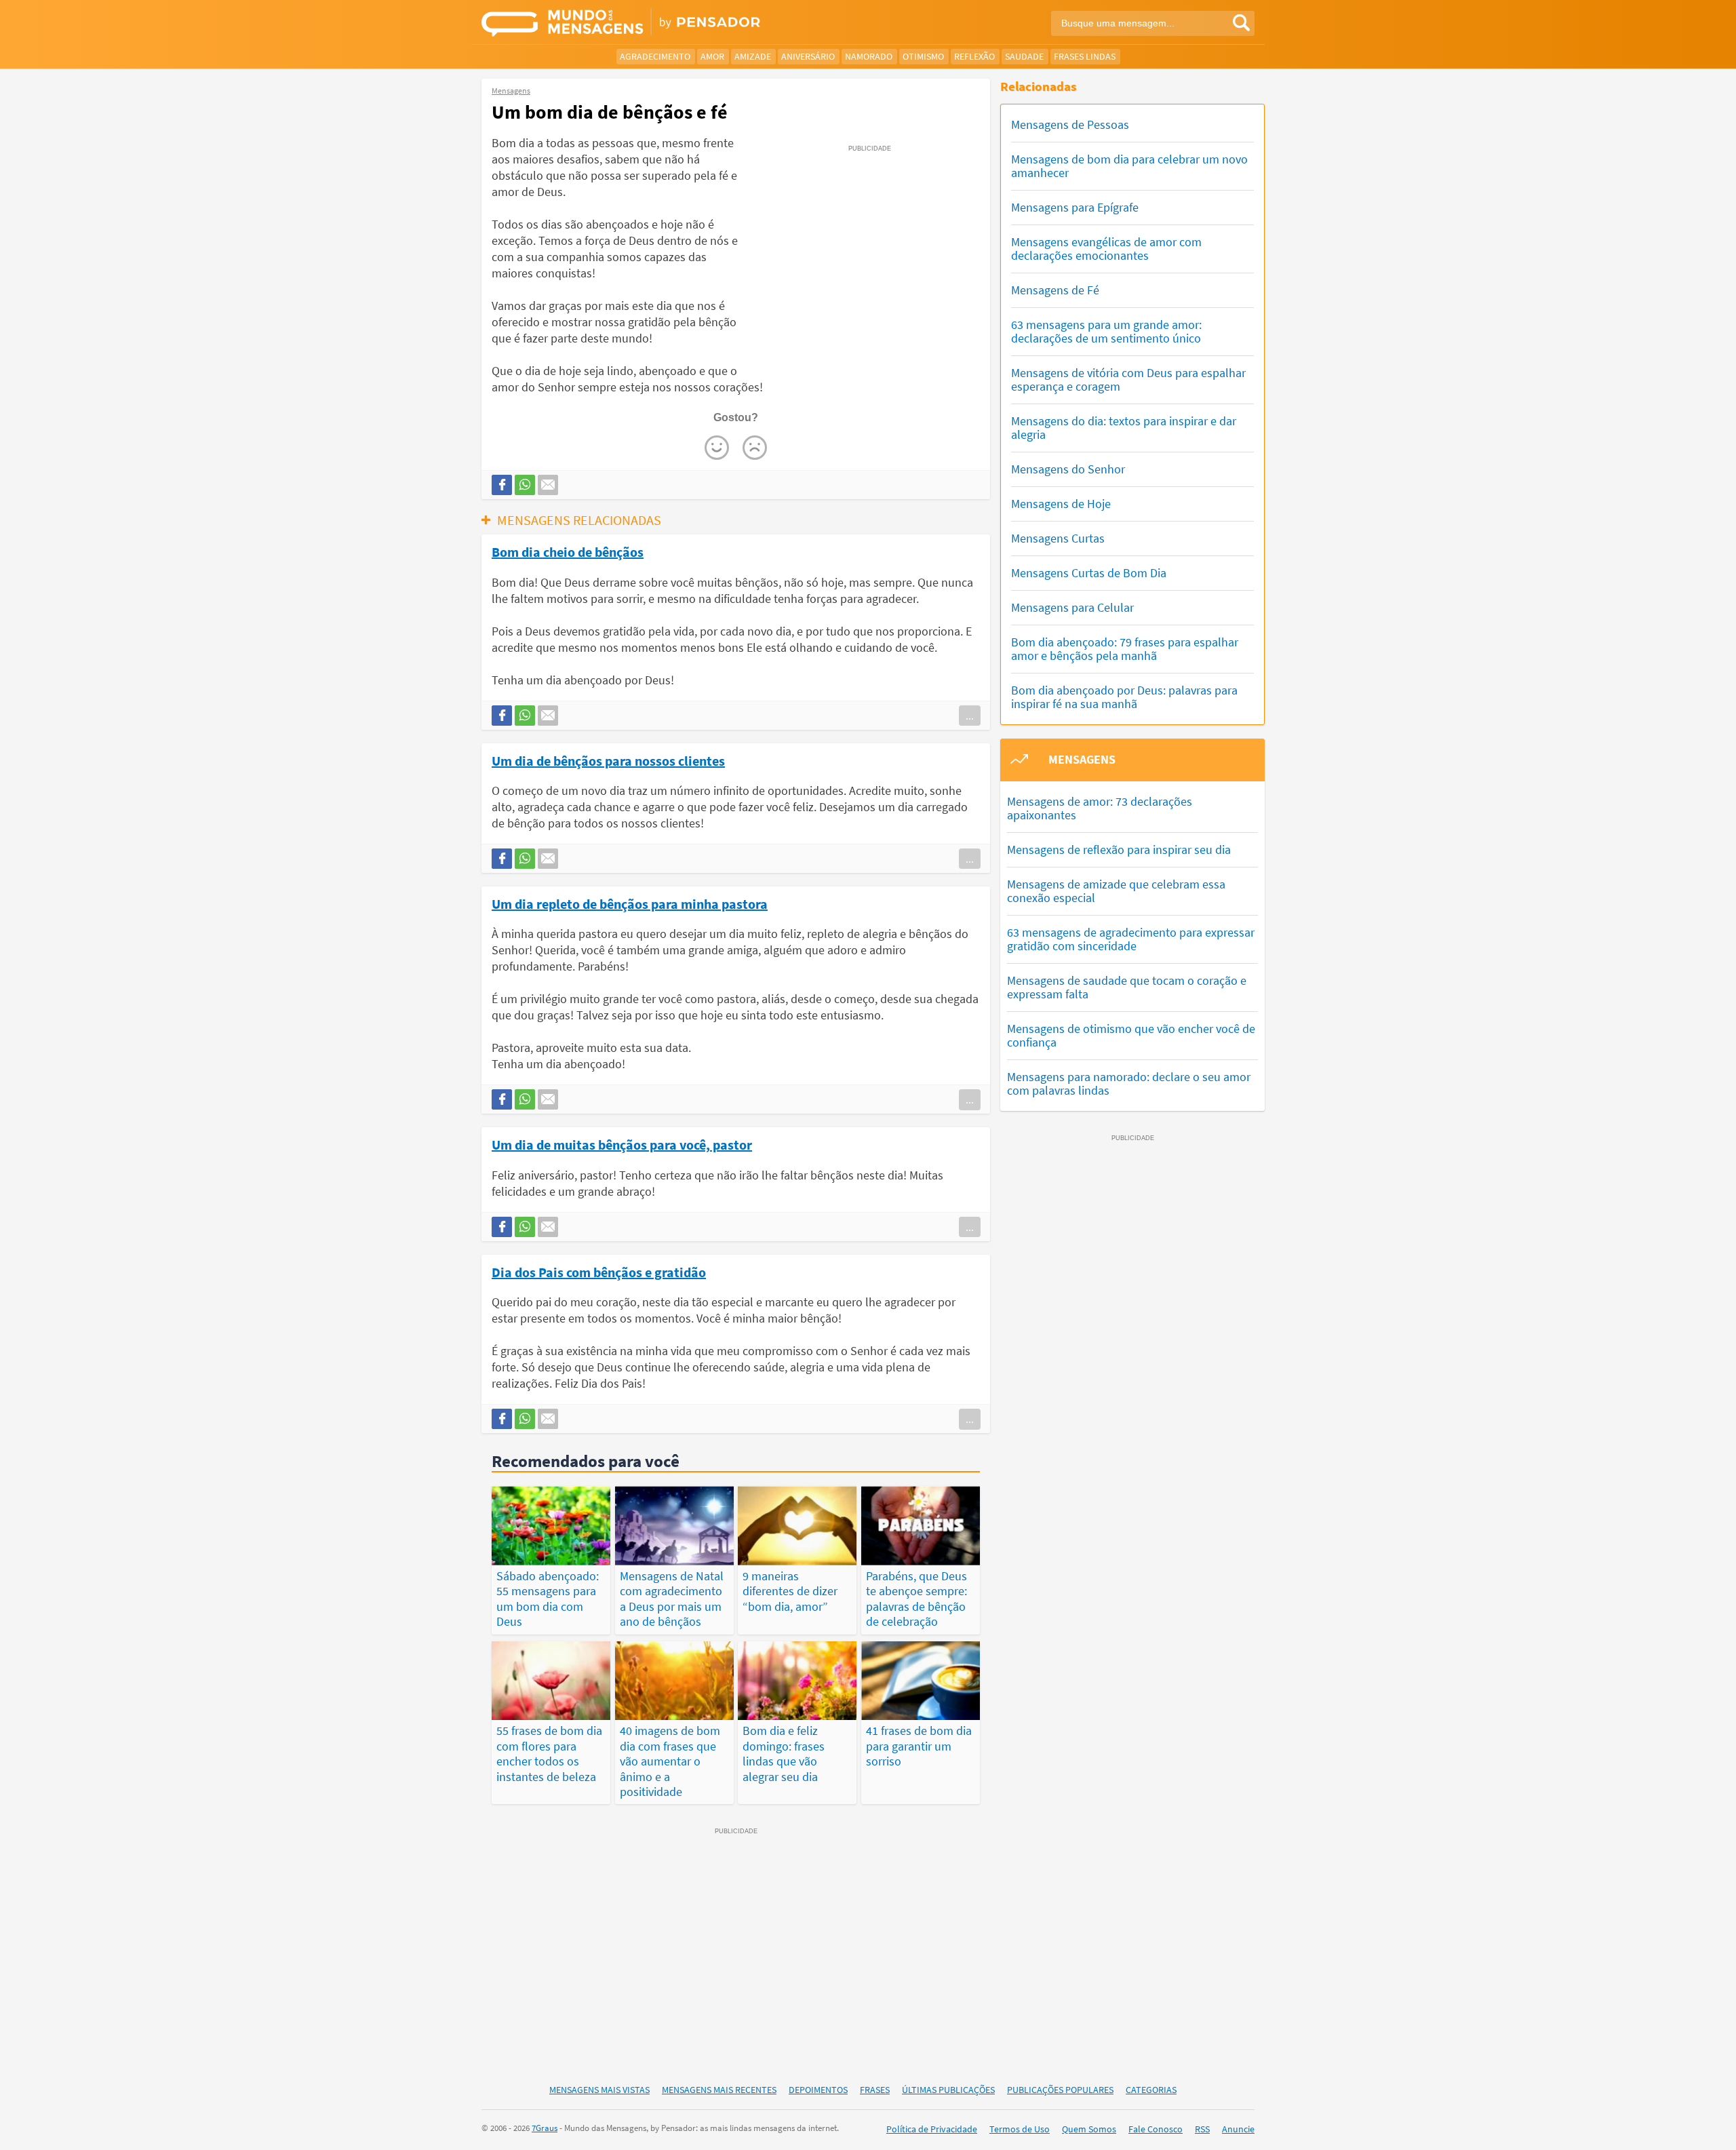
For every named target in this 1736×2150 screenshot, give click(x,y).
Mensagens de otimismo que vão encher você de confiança (1131, 1035)
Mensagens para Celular (1072, 607)
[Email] (548, 485)
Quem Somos (1089, 2129)
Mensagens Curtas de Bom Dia (1089, 573)
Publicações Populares (1060, 2090)
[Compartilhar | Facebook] (502, 485)
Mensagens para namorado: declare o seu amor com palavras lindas (1129, 1083)
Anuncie (1238, 2129)
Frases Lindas (1085, 56)
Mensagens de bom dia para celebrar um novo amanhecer (1129, 166)
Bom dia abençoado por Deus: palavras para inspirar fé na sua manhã (1124, 697)
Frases (875, 2090)
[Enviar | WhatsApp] (525, 485)
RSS (1202, 2129)
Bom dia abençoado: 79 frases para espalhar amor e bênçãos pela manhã (1125, 649)
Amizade (753, 56)
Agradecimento (655, 56)
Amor (712, 56)
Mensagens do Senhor (1068, 469)
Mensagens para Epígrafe (1075, 207)
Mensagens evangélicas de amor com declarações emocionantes (1106, 249)
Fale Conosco (1156, 2129)
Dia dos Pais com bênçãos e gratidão (599, 1272)
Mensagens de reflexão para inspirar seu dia (1119, 849)
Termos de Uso (1020, 2129)
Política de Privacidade (932, 2129)
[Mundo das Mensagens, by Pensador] (670, 24)
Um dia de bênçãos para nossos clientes (608, 760)
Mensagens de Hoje (1061, 504)
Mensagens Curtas (1058, 538)
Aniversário (808, 56)
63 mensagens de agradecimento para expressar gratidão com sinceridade (1131, 939)
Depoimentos (818, 2090)
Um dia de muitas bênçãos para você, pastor (622, 1144)
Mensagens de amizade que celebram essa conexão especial (1116, 891)
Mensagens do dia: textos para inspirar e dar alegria (1124, 428)
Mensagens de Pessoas (1070, 124)
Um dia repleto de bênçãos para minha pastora (630, 903)
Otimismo (923, 56)
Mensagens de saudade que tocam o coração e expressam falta (1127, 987)
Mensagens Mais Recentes (719, 2090)
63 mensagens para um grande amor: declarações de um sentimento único (1106, 331)
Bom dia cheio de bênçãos (568, 551)
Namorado (869, 56)
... (970, 716)
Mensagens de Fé (1055, 290)
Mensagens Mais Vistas (599, 2090)
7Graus (545, 2128)
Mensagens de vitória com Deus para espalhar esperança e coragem (1128, 379)
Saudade (1024, 56)
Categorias (1151, 2090)
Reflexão (974, 56)
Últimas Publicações (948, 2090)
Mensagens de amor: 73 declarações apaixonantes (1100, 808)
